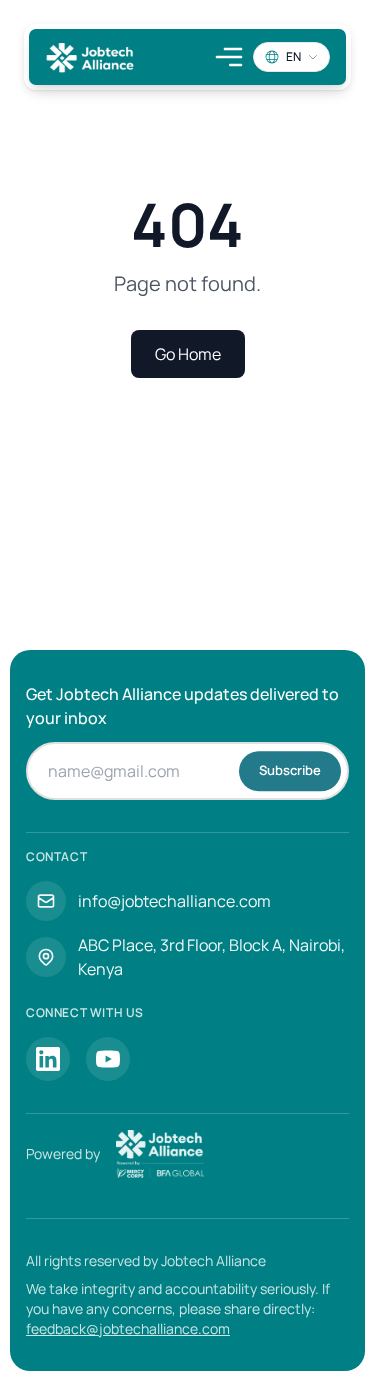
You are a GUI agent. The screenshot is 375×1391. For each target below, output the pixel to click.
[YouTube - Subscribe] (108, 1059)
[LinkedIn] (48, 1059)
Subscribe (290, 770)
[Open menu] (229, 57)
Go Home (188, 354)
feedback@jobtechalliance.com (128, 1328)
